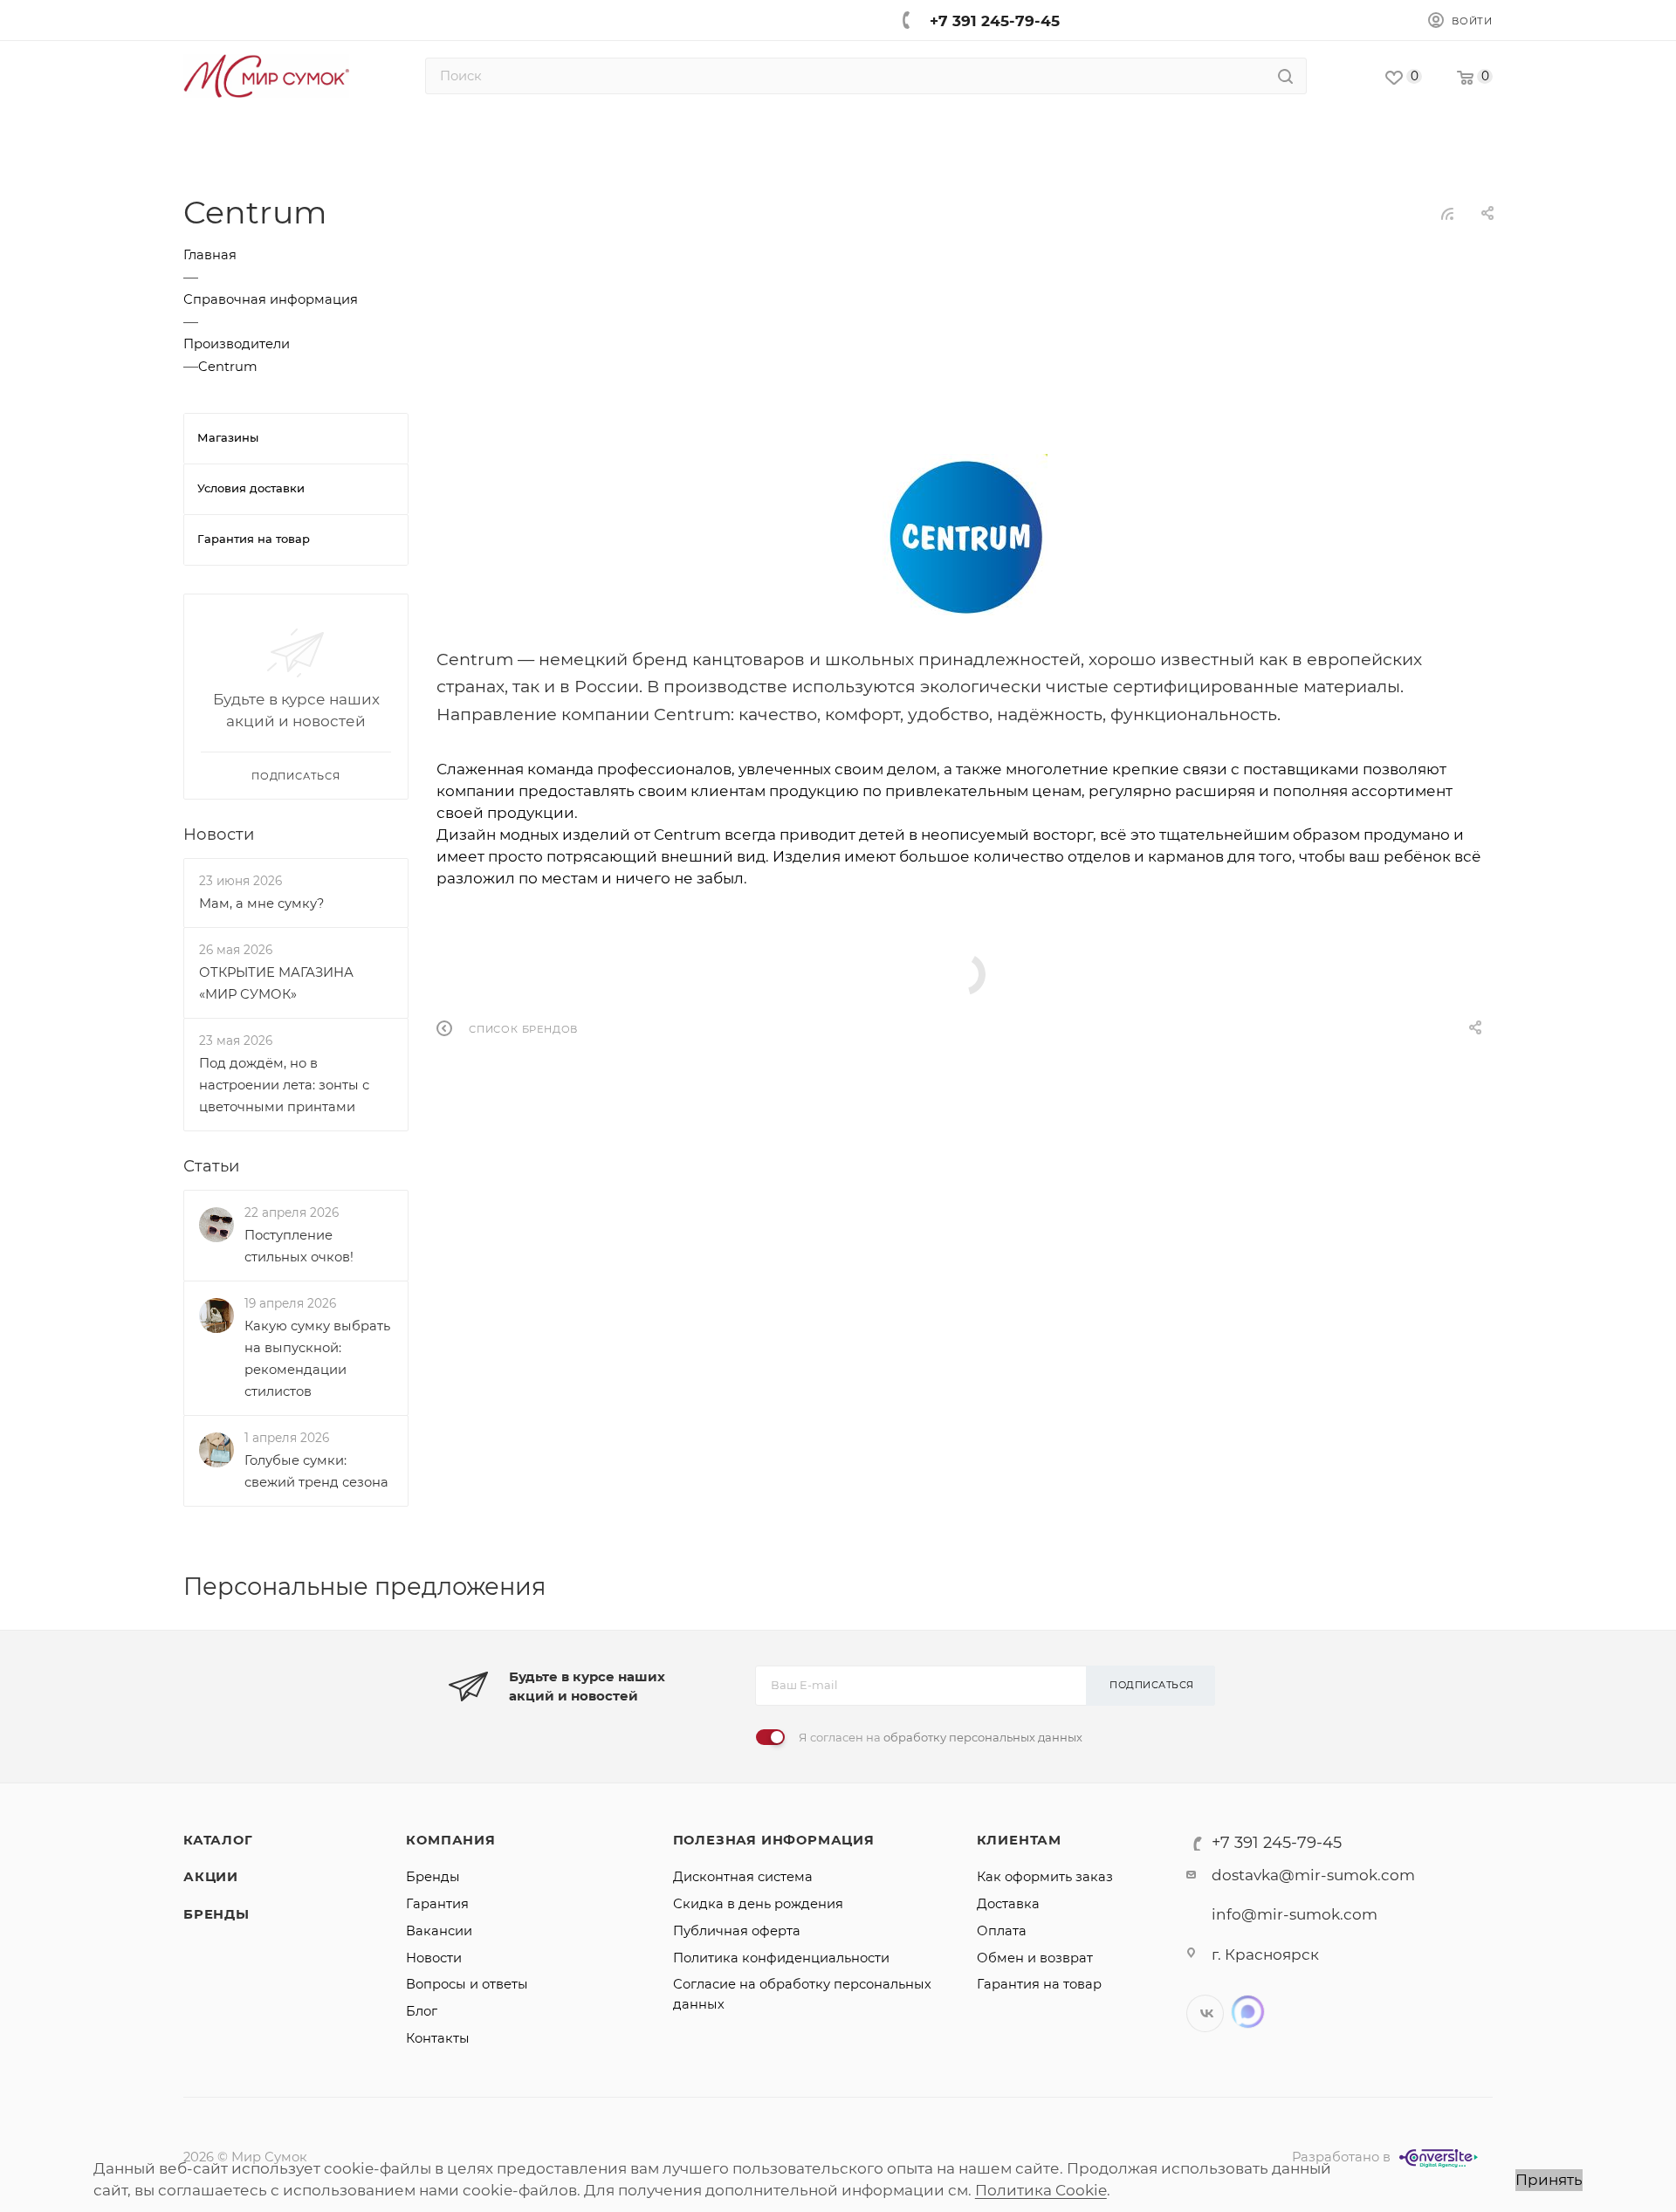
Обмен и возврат (1035, 1958)
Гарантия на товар (1039, 1984)
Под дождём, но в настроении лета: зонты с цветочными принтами (284, 1085)
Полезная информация (774, 1840)
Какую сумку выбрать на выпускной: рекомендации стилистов (317, 1359)
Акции (211, 1877)
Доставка (1008, 1904)
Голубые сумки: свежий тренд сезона (316, 1470)
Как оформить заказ (1045, 1877)
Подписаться (1152, 1685)
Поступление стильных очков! (299, 1246)
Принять (1549, 2180)
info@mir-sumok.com (1295, 1914)
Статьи (211, 1165)
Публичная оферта (737, 1931)
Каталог (218, 1840)
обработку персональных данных (983, 1737)
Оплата (1002, 1931)
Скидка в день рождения (758, 1904)
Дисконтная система (743, 1877)
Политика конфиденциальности (781, 1958)
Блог (422, 2011)
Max (1248, 2012)
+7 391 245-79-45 (995, 21)
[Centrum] (965, 535)
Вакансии (439, 1931)
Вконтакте (1205, 2013)
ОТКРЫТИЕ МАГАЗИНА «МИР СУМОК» (276, 983)
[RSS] (1447, 213)
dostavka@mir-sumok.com (1313, 1875)
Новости (219, 833)
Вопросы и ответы (467, 1984)
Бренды (216, 1914)
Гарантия (437, 1904)
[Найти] (1285, 76)
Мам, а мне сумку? (261, 903)
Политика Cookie (1041, 2190)
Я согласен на (941, 1737)
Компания (450, 1840)
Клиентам (1019, 1840)
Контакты (438, 2038)
